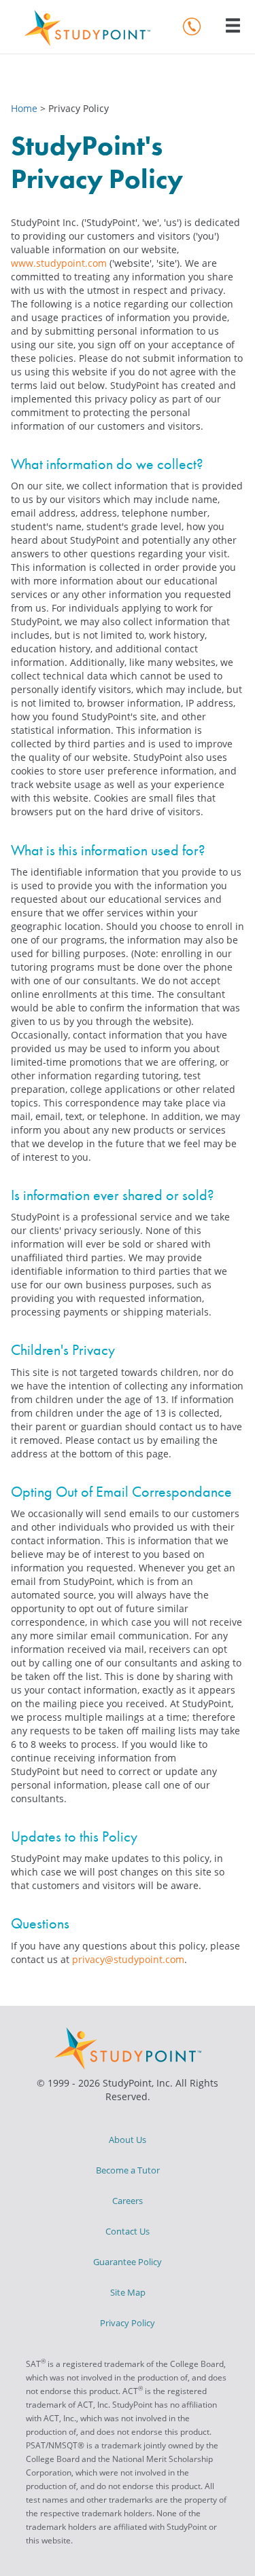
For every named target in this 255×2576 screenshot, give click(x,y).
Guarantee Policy (128, 2262)
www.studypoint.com (59, 263)
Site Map (128, 2292)
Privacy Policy (128, 2323)
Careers (128, 2201)
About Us (128, 2140)
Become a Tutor (128, 2170)
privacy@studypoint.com (128, 1959)
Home (26, 108)
